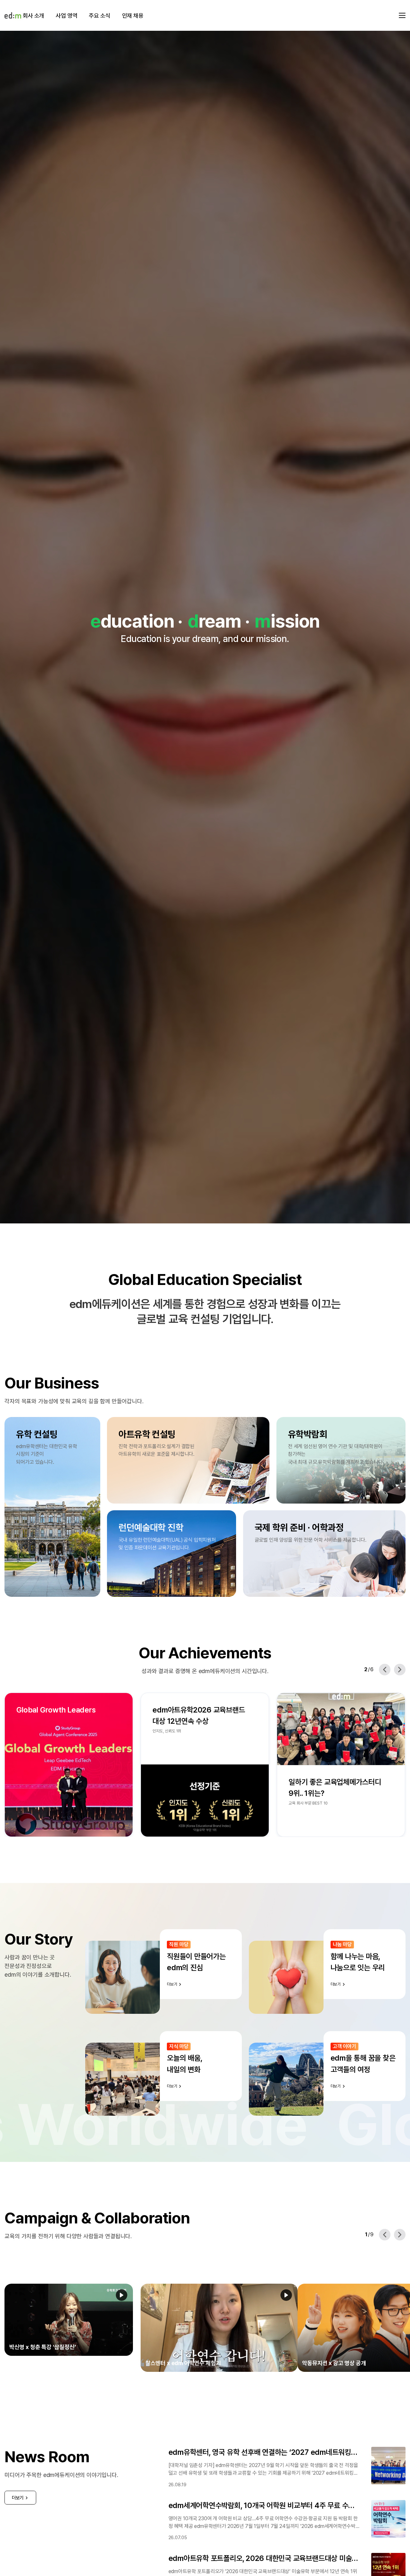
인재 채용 (133, 16)
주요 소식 (99, 16)
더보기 (18, 2482)
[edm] (13, 15)
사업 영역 (66, 16)
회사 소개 (33, 16)
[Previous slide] (385, 1670)
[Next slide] (400, 1670)
